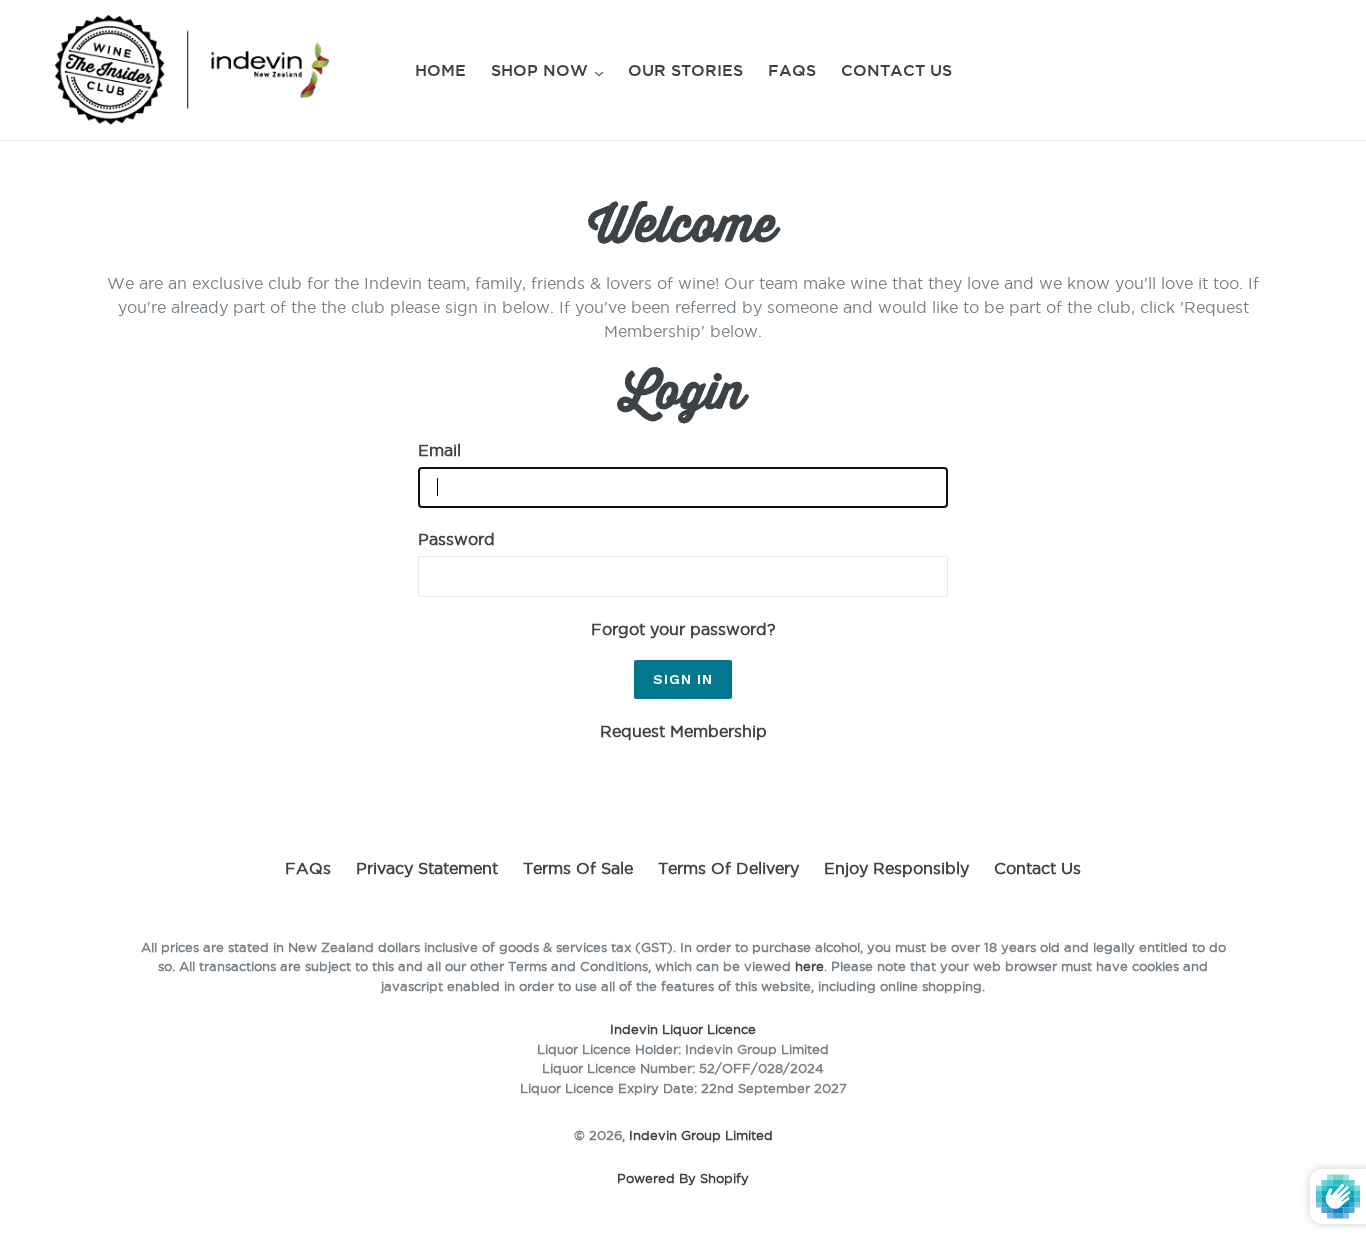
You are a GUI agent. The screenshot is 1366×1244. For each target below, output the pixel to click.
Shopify (724, 1178)
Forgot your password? (683, 629)
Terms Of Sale (578, 868)
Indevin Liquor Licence (683, 1029)
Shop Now (542, 70)
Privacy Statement (427, 868)
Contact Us (896, 70)
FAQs (792, 70)
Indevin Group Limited (701, 1135)
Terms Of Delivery (728, 868)
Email (439, 450)
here (809, 966)
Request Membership (683, 731)
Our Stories (685, 70)
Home (440, 70)
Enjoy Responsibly (896, 868)
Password (456, 539)
